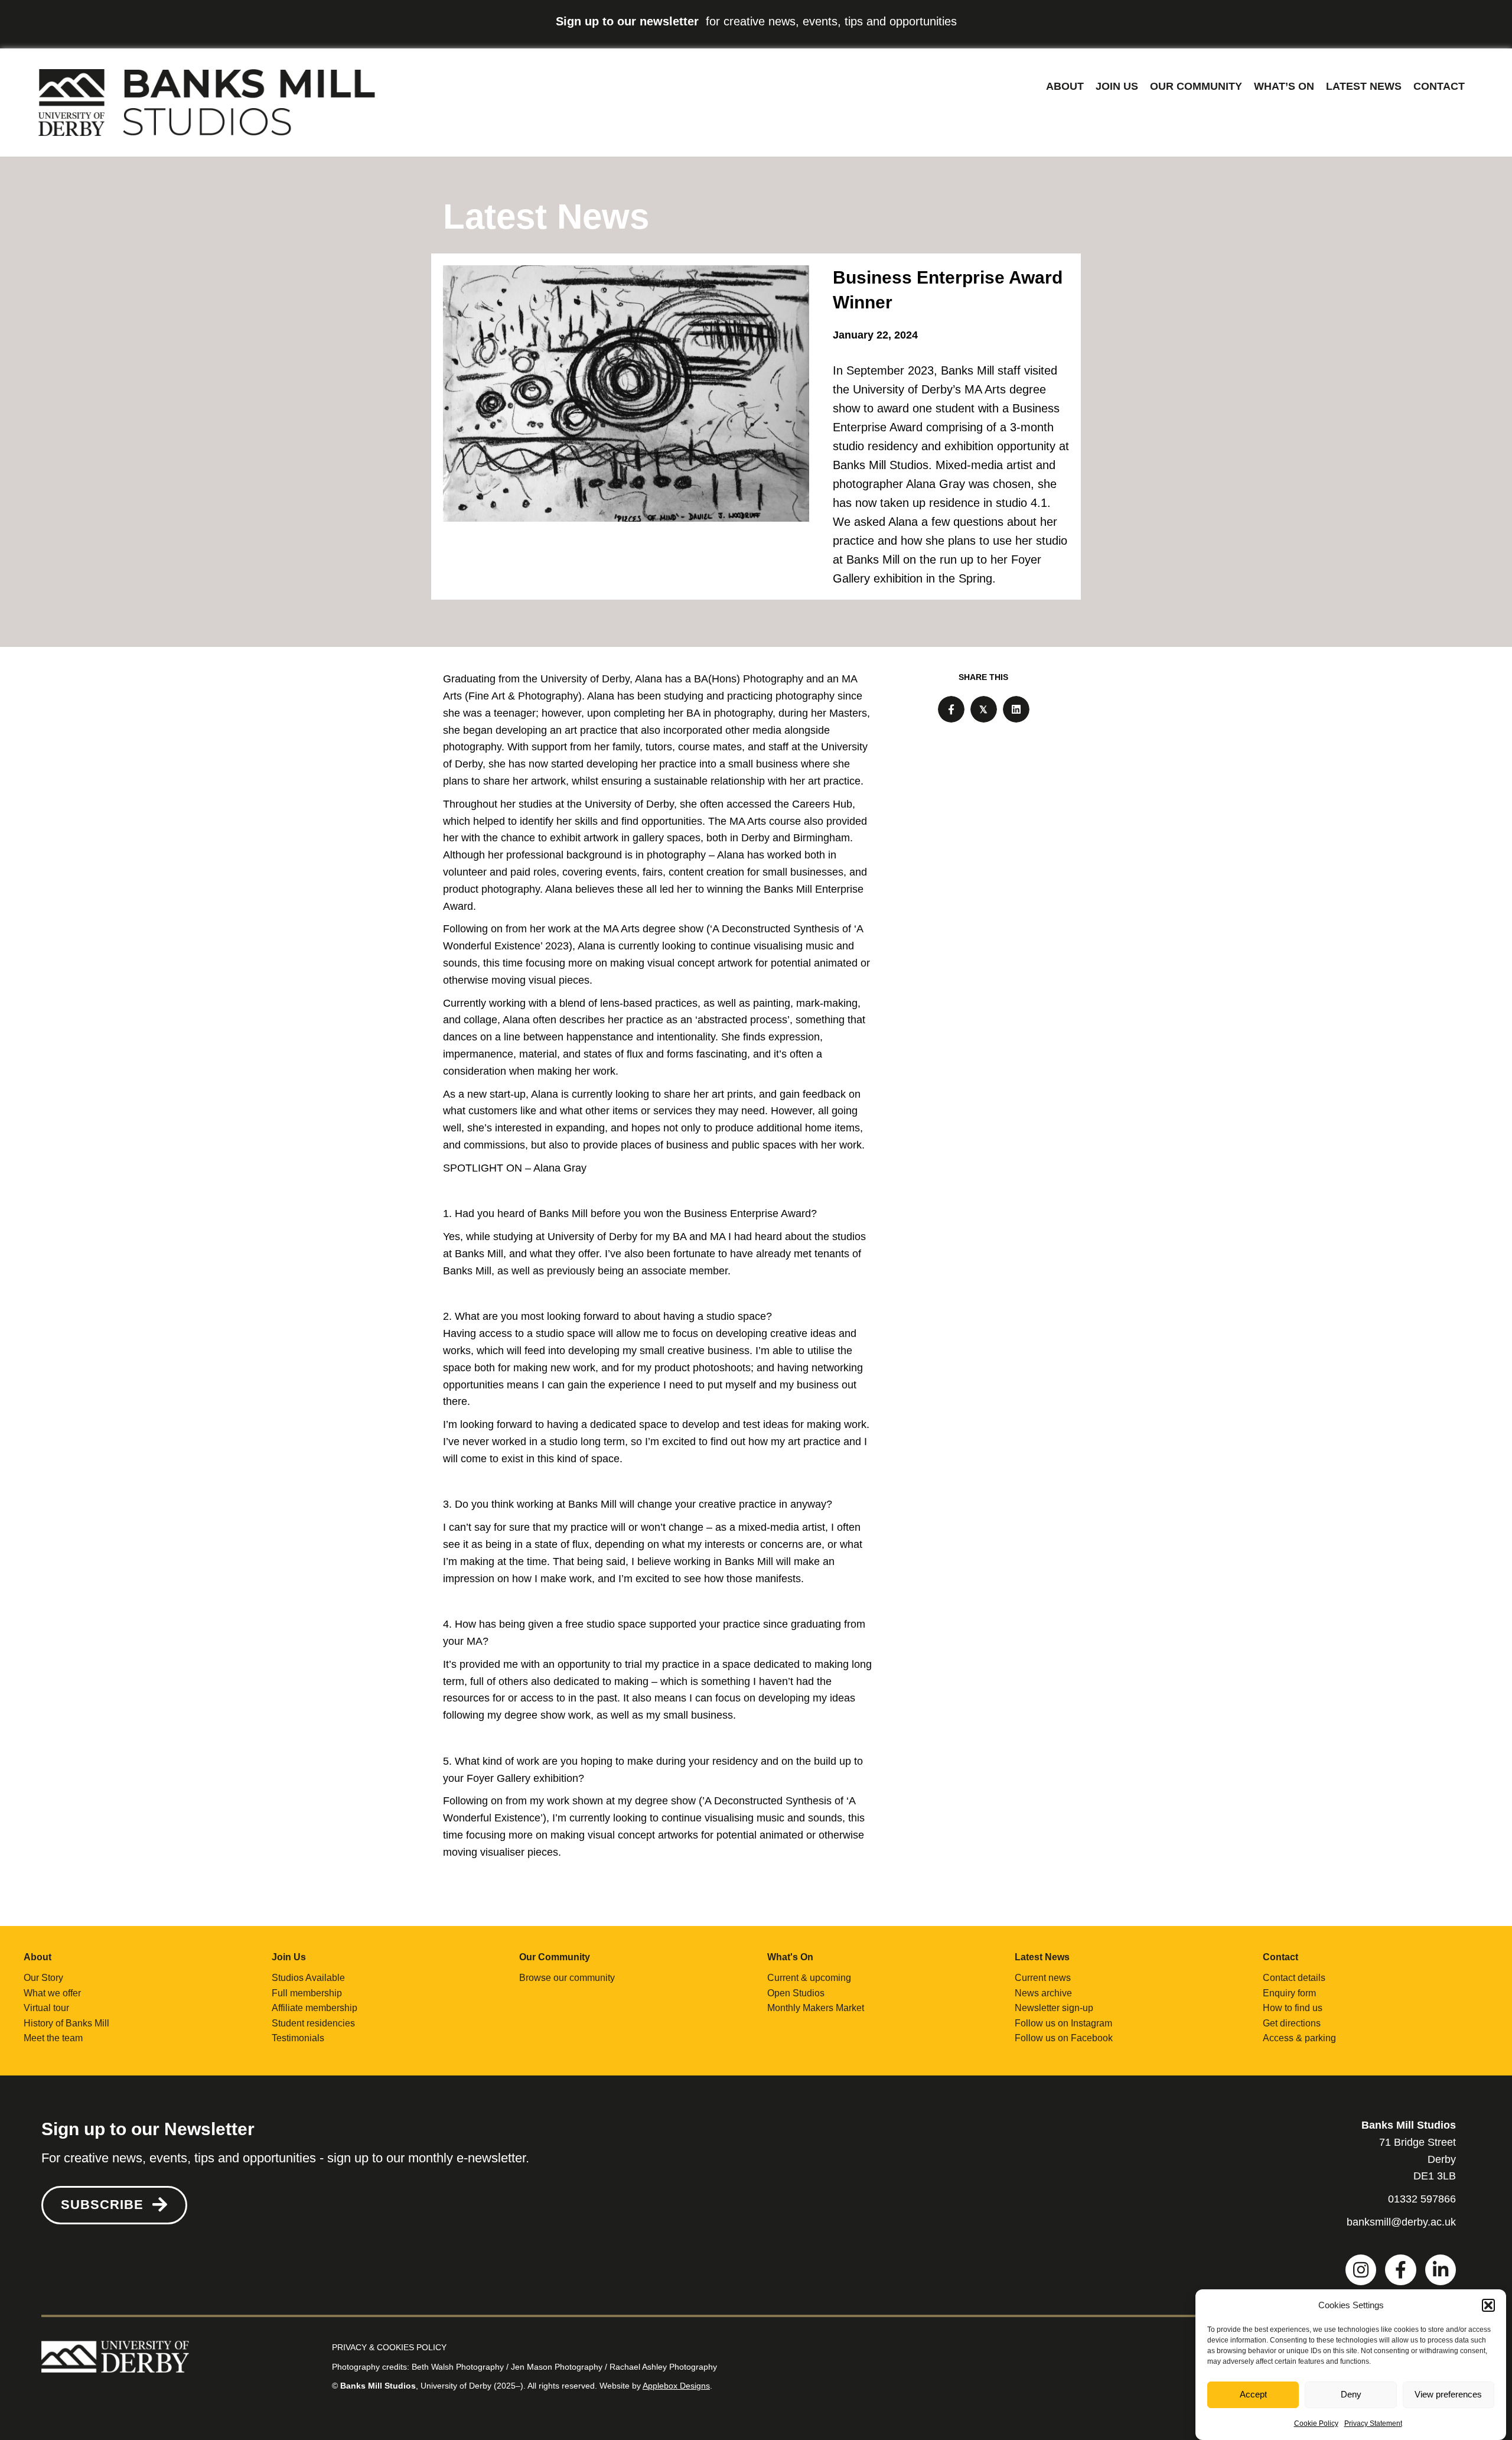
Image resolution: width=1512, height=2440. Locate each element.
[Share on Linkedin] (1016, 709)
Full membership (307, 1993)
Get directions (1292, 2023)
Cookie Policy (1316, 2423)
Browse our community (567, 1978)
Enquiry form (1289, 1993)
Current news (1043, 1978)
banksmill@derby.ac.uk (1401, 2222)
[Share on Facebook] (951, 709)
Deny (1351, 2395)
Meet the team (53, 2038)
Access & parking (1299, 2038)
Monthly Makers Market (816, 2008)
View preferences (1448, 2395)
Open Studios (796, 1993)
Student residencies (313, 2023)
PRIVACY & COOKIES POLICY (389, 2347)
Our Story (43, 1978)
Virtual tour (46, 2008)
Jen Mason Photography (557, 2367)
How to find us (1293, 2008)
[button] (1488, 2305)
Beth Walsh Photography (458, 2367)
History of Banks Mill (66, 2023)
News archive (1043, 1993)
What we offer (52, 1993)
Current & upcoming (809, 1978)
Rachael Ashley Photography (663, 2367)
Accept (1253, 2395)
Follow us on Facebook (1064, 2038)
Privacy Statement (1373, 2423)
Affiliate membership (315, 2008)
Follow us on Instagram (1063, 2023)
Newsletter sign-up (1054, 2008)
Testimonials (298, 2038)
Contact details (1294, 1978)
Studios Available (308, 1978)
